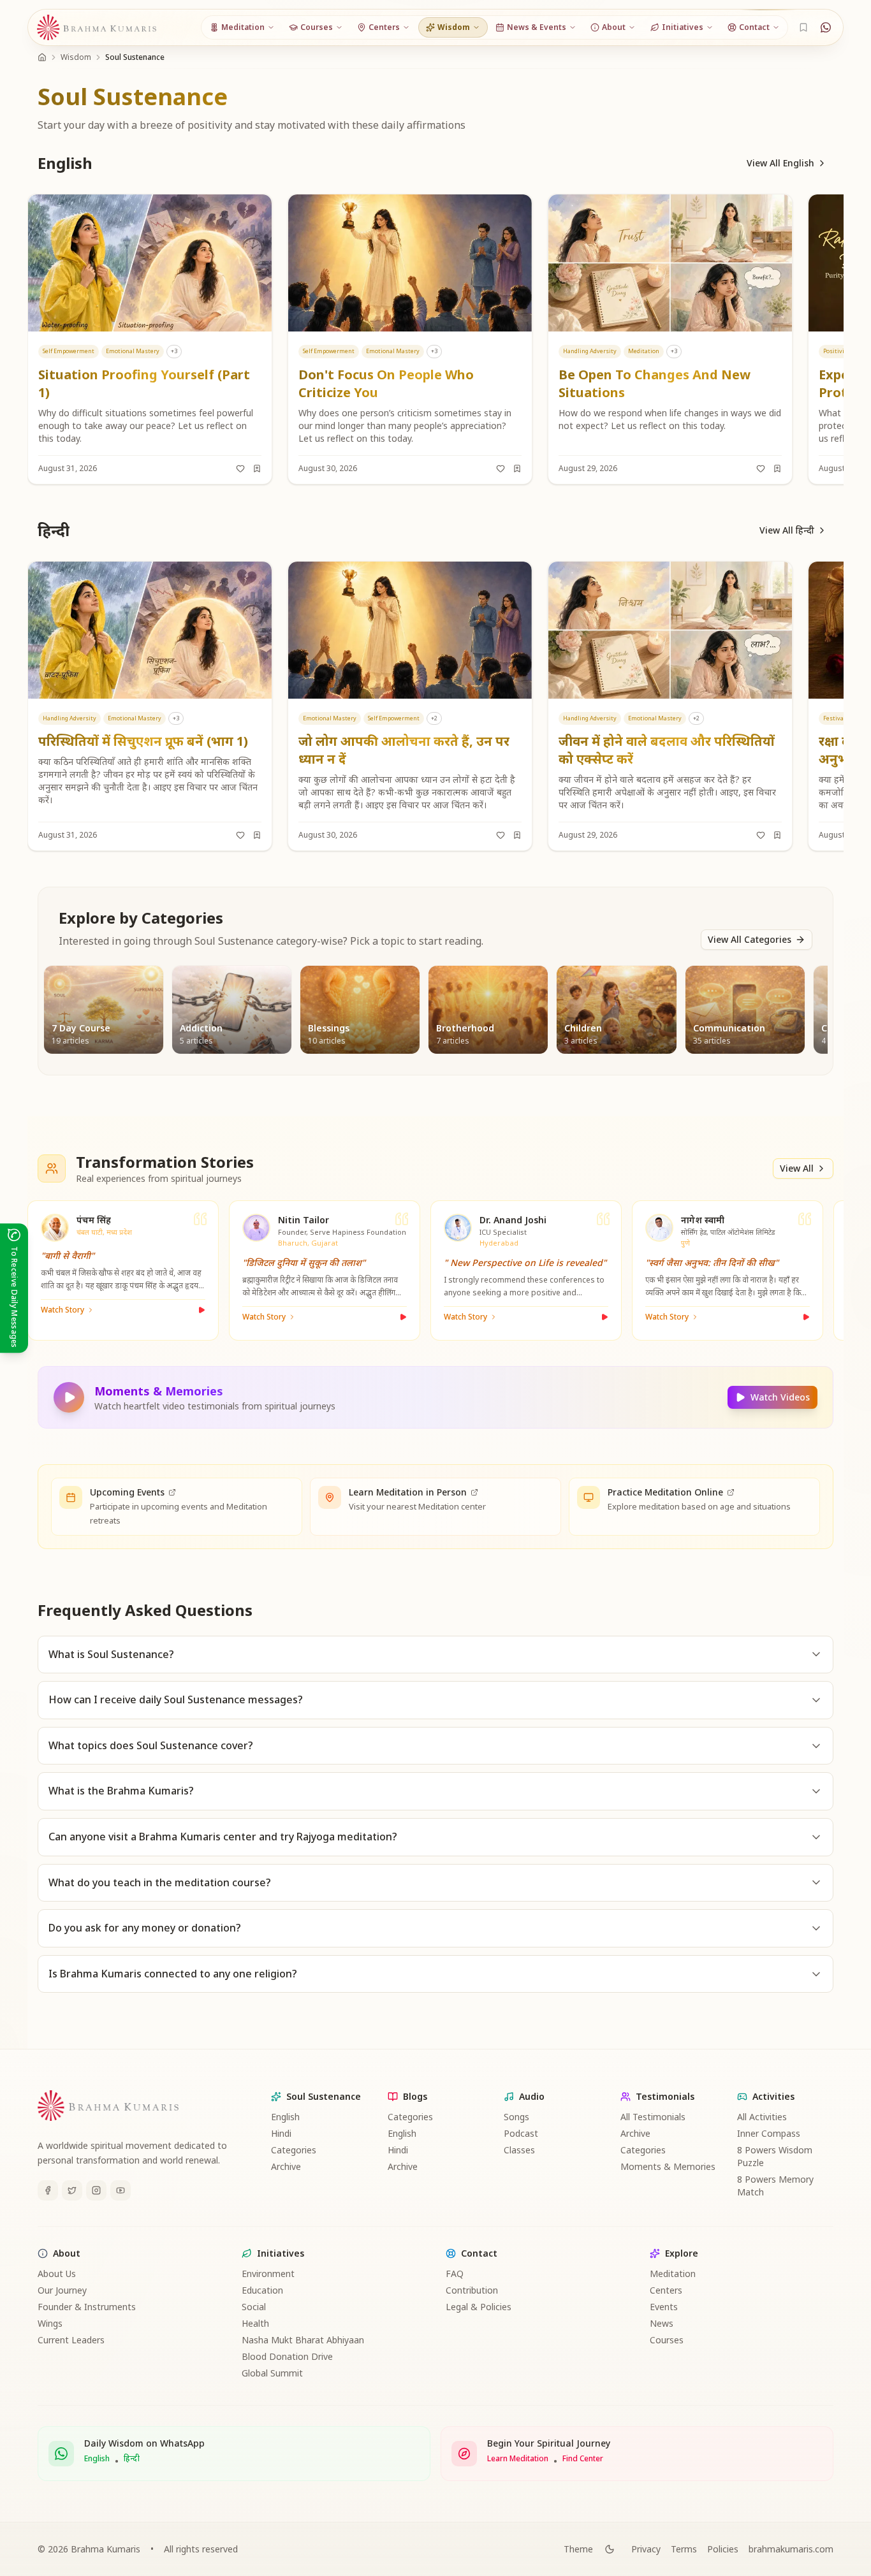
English (285, 2117)
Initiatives (281, 2253)
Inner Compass (769, 2133)
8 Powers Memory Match (775, 2186)
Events (664, 2307)
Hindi (281, 2133)
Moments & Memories (668, 2166)
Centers (666, 2290)
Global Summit (272, 2373)
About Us (57, 2274)
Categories (294, 2150)
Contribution (472, 2290)
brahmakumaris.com (791, 2549)
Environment (268, 2274)
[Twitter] (72, 2190)
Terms (684, 2549)
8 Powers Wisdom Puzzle (775, 2156)
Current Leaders (71, 2340)
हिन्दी (132, 2459)
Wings (50, 2323)
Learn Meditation (518, 2459)
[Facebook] (48, 2190)
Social (254, 2307)
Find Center (583, 2459)
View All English (780, 163)
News (662, 2323)
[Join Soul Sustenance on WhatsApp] (826, 27)
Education (262, 2290)
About (67, 2253)
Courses (667, 2340)
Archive (286, 2166)
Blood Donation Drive (287, 2356)
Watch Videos (780, 1397)
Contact (479, 2253)
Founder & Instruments (87, 2307)
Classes (519, 2150)
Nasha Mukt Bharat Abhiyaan (303, 2340)
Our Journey (62, 2290)
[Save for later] (257, 469)
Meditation (673, 2274)
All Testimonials (653, 2117)
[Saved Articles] (803, 27)
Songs (516, 2117)
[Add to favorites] (240, 469)
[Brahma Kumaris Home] (97, 28)
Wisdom (76, 57)
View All (797, 1168)
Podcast (521, 2133)
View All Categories (750, 939)
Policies (723, 2549)
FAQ (455, 2274)
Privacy (646, 2549)
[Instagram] (96, 2190)
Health (255, 2323)
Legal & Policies (479, 2307)
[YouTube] (121, 2190)
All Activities (762, 2117)
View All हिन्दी (787, 530)
